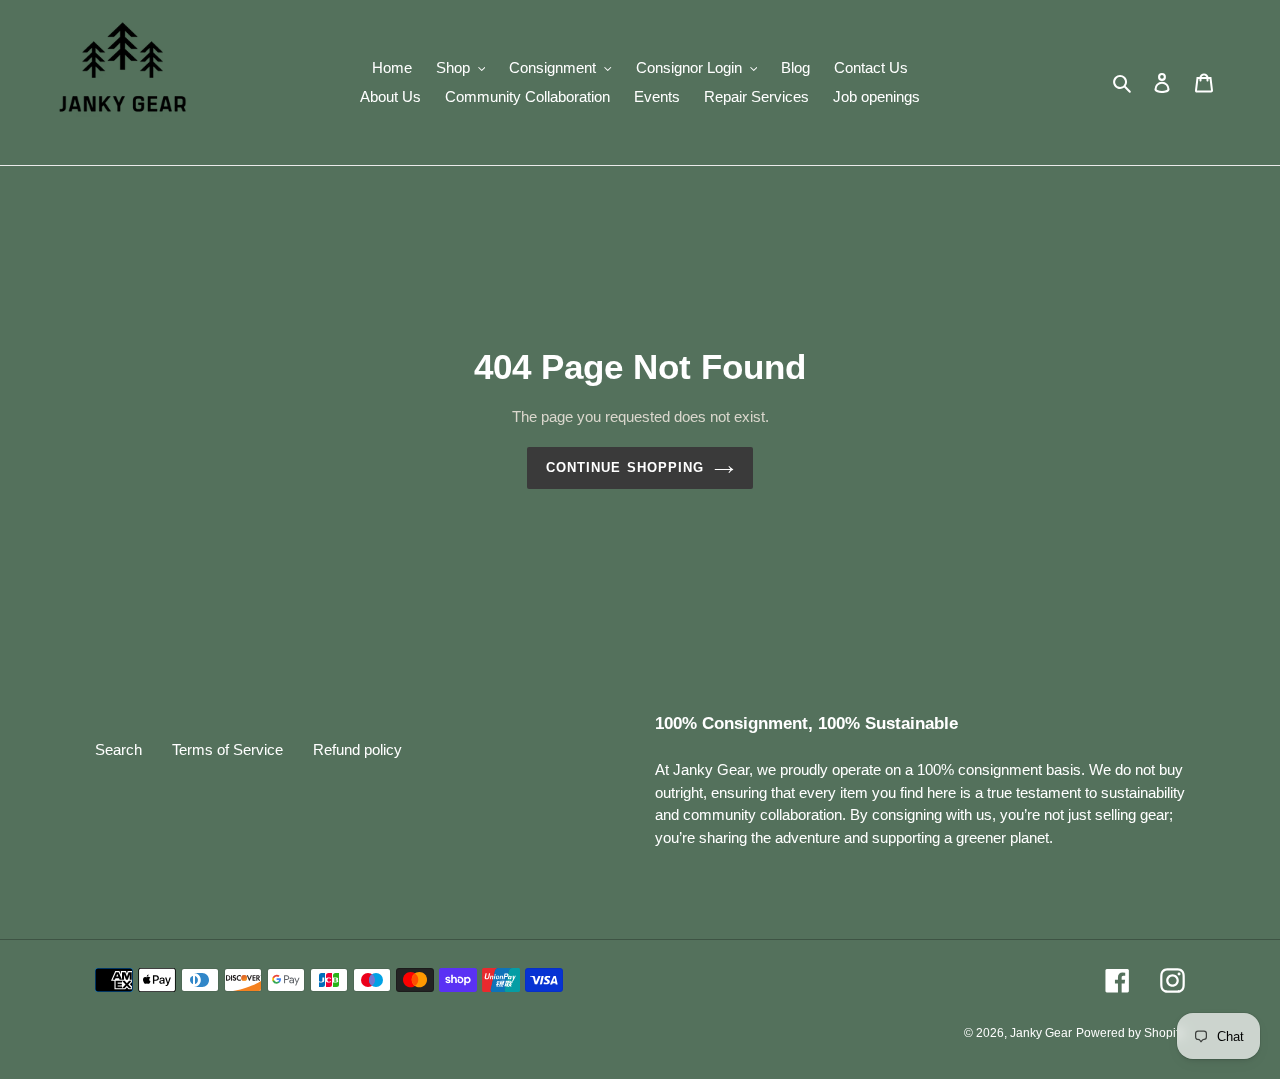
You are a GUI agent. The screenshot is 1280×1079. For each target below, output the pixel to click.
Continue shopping (625, 467)
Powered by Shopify (1130, 1033)
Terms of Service (227, 749)
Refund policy (357, 749)
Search (118, 749)
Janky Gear (1041, 1033)
